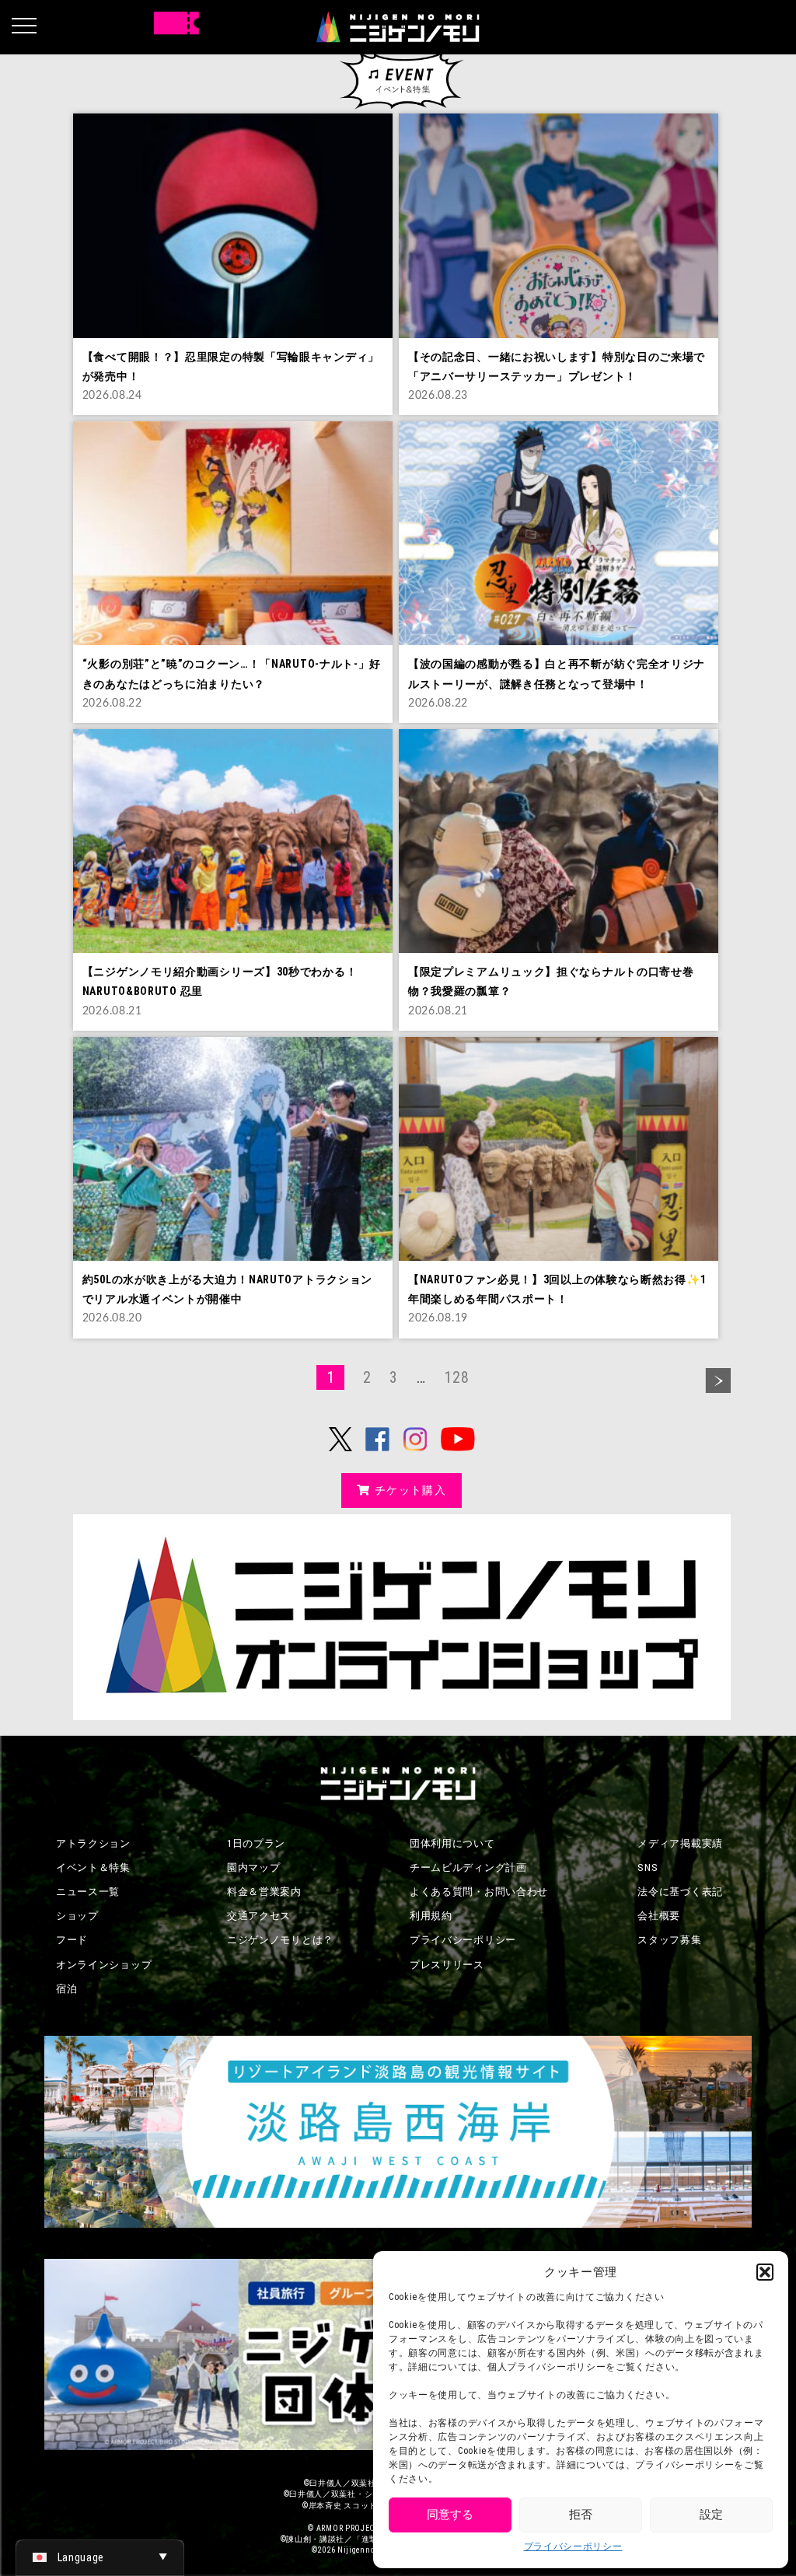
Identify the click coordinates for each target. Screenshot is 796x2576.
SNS (648, 1867)
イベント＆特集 (93, 1867)
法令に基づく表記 (680, 1892)
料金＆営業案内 (264, 1892)
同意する (450, 2515)
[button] (765, 2272)
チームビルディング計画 (468, 1867)
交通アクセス (259, 1916)
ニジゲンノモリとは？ (280, 1940)
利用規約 (431, 1916)
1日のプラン (256, 1843)
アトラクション (93, 1843)
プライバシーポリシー (573, 2546)
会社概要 (659, 1916)
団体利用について (452, 1843)
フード (72, 1940)
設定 (711, 2515)
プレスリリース (447, 1965)
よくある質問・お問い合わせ (479, 1892)
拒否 (581, 2515)
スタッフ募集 (669, 1940)
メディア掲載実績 (680, 1843)
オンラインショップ (104, 1965)
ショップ (77, 1916)
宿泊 (66, 1989)
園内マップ (254, 1867)
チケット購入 (410, 1490)
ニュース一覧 (88, 1892)
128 (456, 1377)
